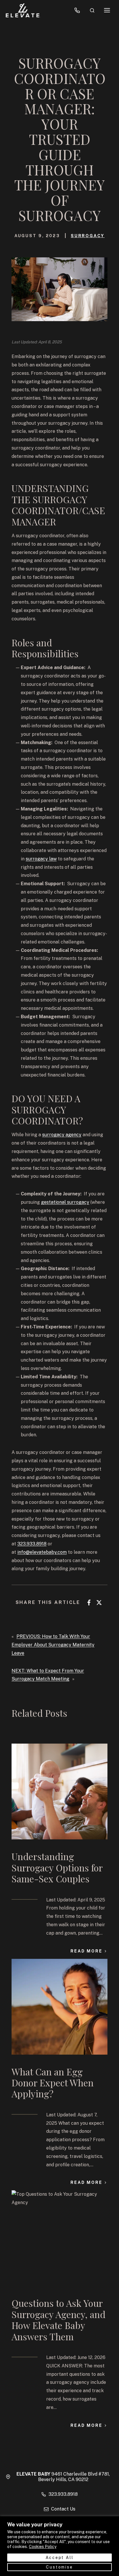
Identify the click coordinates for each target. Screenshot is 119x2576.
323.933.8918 (32, 1544)
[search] (92, 10)
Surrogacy (88, 236)
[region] (59, 2546)
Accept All (60, 2558)
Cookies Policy (43, 2546)
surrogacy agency (62, 1135)
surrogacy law (41, 859)
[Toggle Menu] (107, 10)
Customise (59, 2567)
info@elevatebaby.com (42, 1552)
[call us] (77, 10)
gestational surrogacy (65, 1202)
